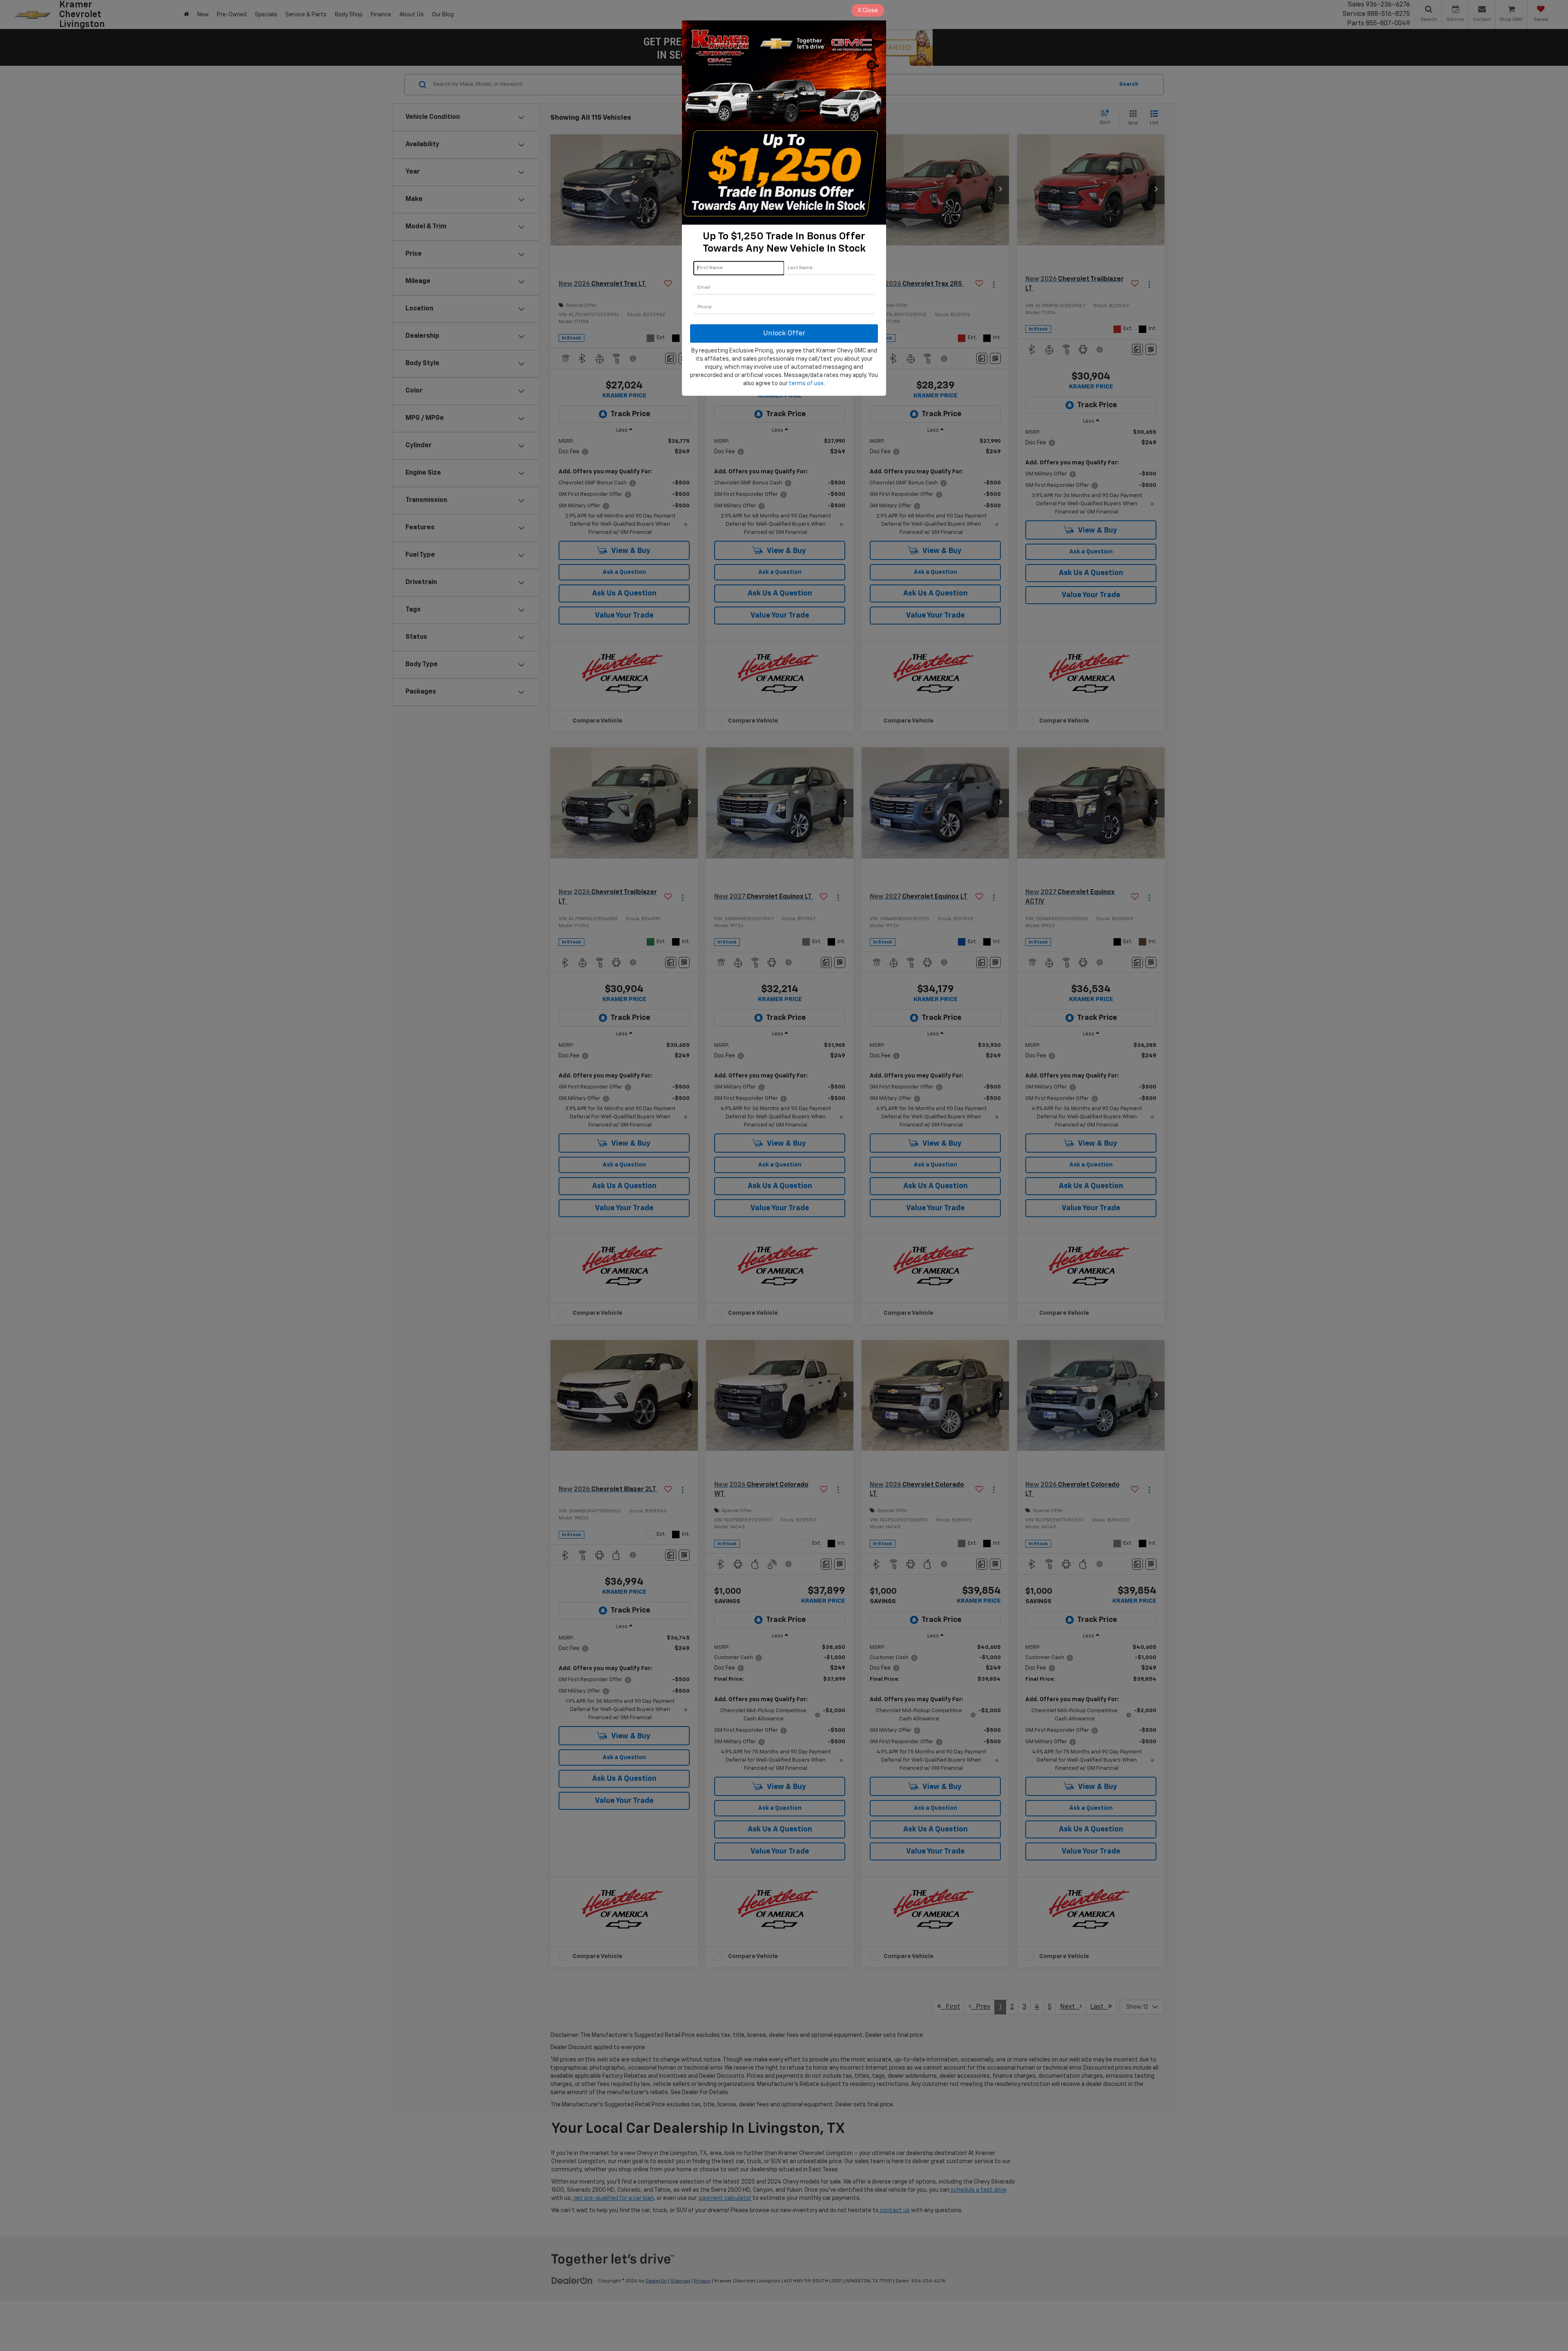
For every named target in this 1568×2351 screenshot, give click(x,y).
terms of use (806, 384)
